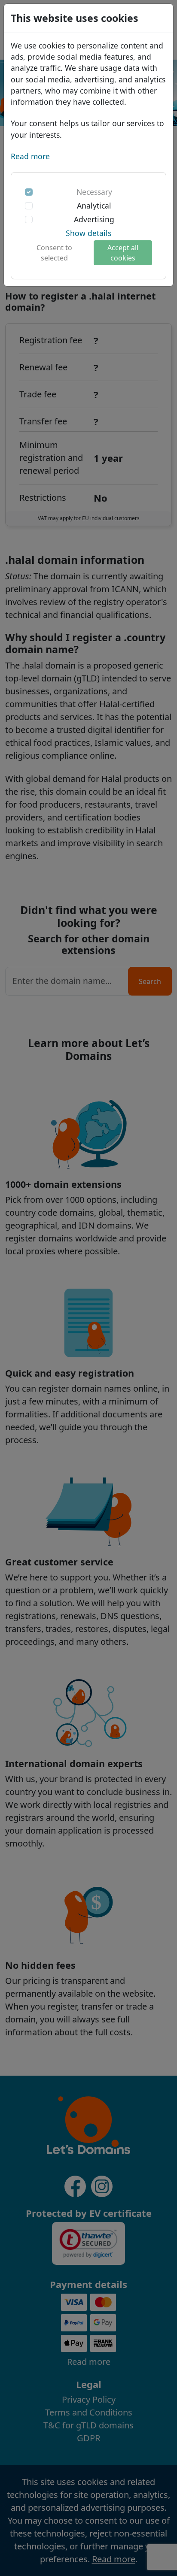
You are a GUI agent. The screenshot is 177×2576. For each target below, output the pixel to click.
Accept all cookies (123, 253)
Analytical (94, 206)
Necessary (94, 192)
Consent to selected (54, 253)
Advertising (94, 219)
